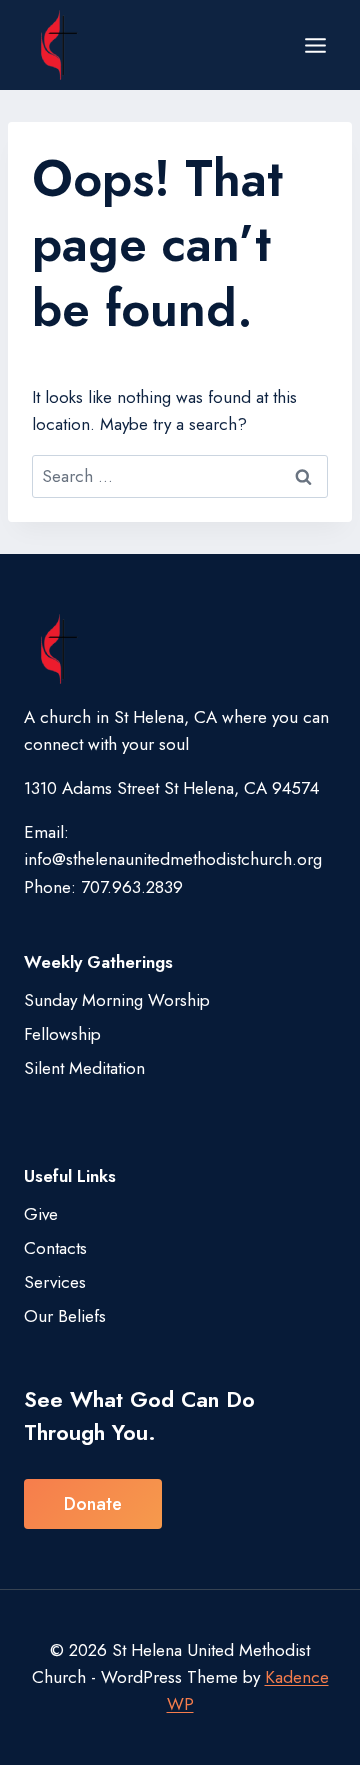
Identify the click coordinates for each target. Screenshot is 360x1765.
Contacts (55, 1248)
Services (55, 1282)
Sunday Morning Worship (117, 1000)
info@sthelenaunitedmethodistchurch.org (173, 859)
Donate (93, 1504)
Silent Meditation (84, 1068)
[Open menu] (315, 45)
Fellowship (62, 1034)
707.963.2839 (132, 887)
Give (41, 1214)
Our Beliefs (65, 1316)
